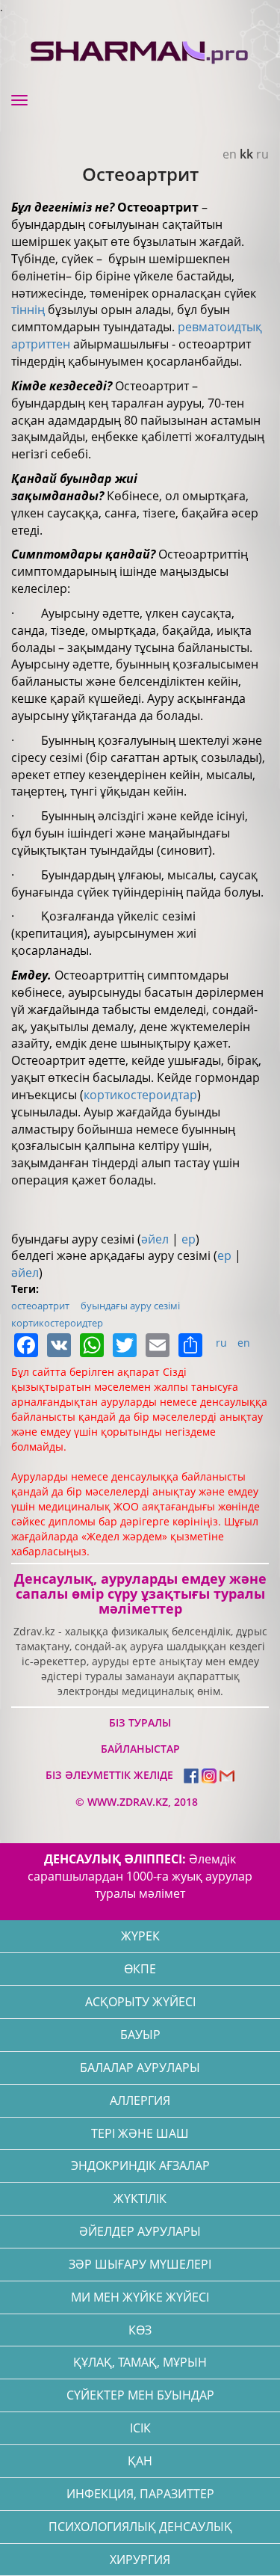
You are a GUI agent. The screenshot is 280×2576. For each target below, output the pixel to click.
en (230, 154)
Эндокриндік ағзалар (140, 2165)
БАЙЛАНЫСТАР (140, 1749)
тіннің (28, 310)
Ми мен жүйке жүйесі (140, 2297)
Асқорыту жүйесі (140, 2002)
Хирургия (140, 2560)
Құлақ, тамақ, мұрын (140, 2362)
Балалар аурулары (140, 2068)
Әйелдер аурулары (140, 2231)
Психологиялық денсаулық (140, 2527)
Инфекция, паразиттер (140, 2494)
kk (246, 154)
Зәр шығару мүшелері (140, 2264)
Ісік (140, 2428)
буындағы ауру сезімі (130, 1306)
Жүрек (140, 1936)
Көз (140, 2330)
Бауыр (140, 2035)
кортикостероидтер (57, 1323)
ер (189, 1239)
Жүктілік (140, 2198)
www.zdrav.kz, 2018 (141, 1802)
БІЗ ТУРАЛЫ (140, 1722)
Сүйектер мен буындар (140, 2395)
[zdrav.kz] (140, 49)
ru (262, 154)
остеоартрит (40, 1306)
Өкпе (140, 1969)
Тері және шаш (140, 2133)
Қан (140, 2461)
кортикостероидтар (140, 1095)
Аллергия (140, 2100)
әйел (155, 1239)
